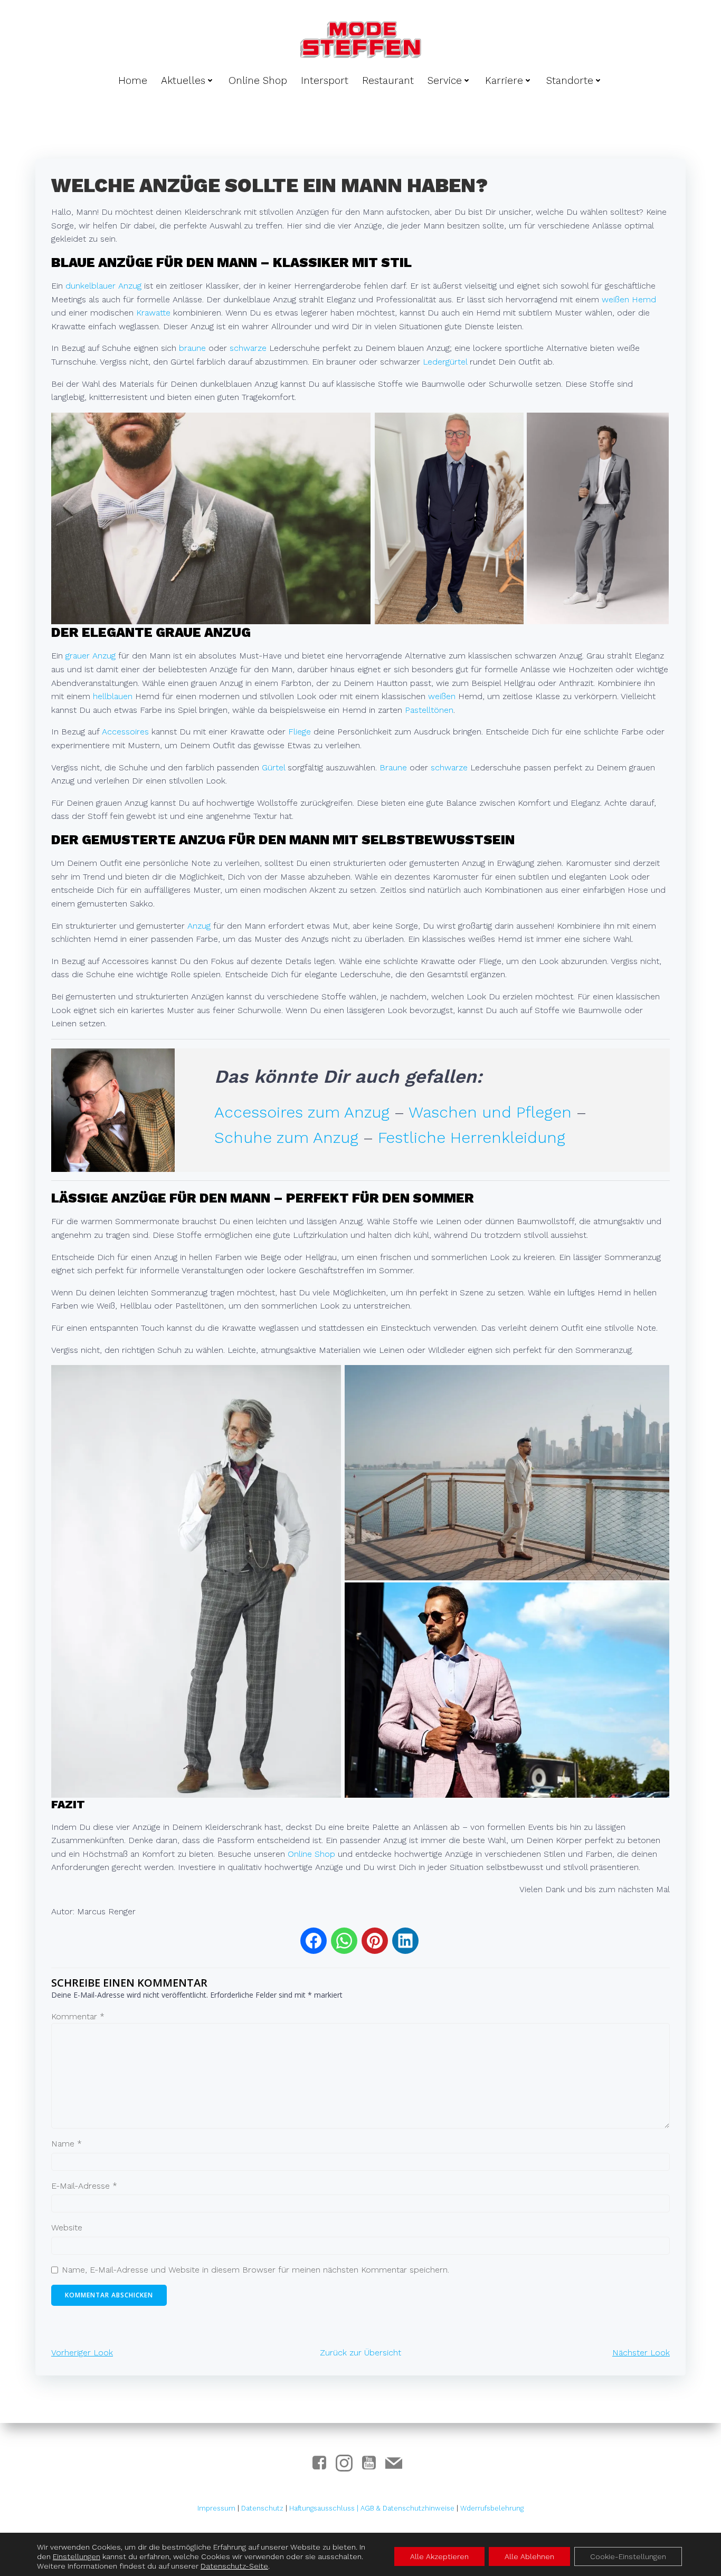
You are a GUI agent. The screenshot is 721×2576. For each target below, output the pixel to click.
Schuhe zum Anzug (286, 1137)
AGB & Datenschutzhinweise (407, 2508)
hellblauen (113, 696)
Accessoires (125, 732)
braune (192, 348)
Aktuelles (183, 80)
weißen (442, 696)
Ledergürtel (445, 362)
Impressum (216, 2508)
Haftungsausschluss (323, 2508)
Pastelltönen (429, 710)
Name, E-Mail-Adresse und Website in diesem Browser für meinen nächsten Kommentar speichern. (255, 2270)
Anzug (199, 926)
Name (67, 2144)
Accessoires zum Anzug (302, 1112)
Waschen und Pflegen (490, 1112)
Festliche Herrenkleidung (472, 1137)
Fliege (300, 732)
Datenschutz (262, 2508)
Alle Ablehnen (529, 2556)
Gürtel (273, 767)
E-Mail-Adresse (84, 2186)
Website (67, 2227)
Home (133, 80)
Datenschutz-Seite (234, 2566)
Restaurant (388, 80)
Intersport (325, 80)
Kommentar (78, 2016)
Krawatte (153, 313)
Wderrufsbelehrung (492, 2508)
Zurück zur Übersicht (360, 2353)
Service (445, 80)
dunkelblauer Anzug (103, 286)
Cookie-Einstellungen (628, 2556)
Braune (393, 767)
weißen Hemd (629, 299)
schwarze (248, 348)
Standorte (570, 80)
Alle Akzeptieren (439, 2556)
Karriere (504, 80)
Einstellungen (77, 2556)
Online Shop (258, 80)
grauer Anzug (91, 656)
